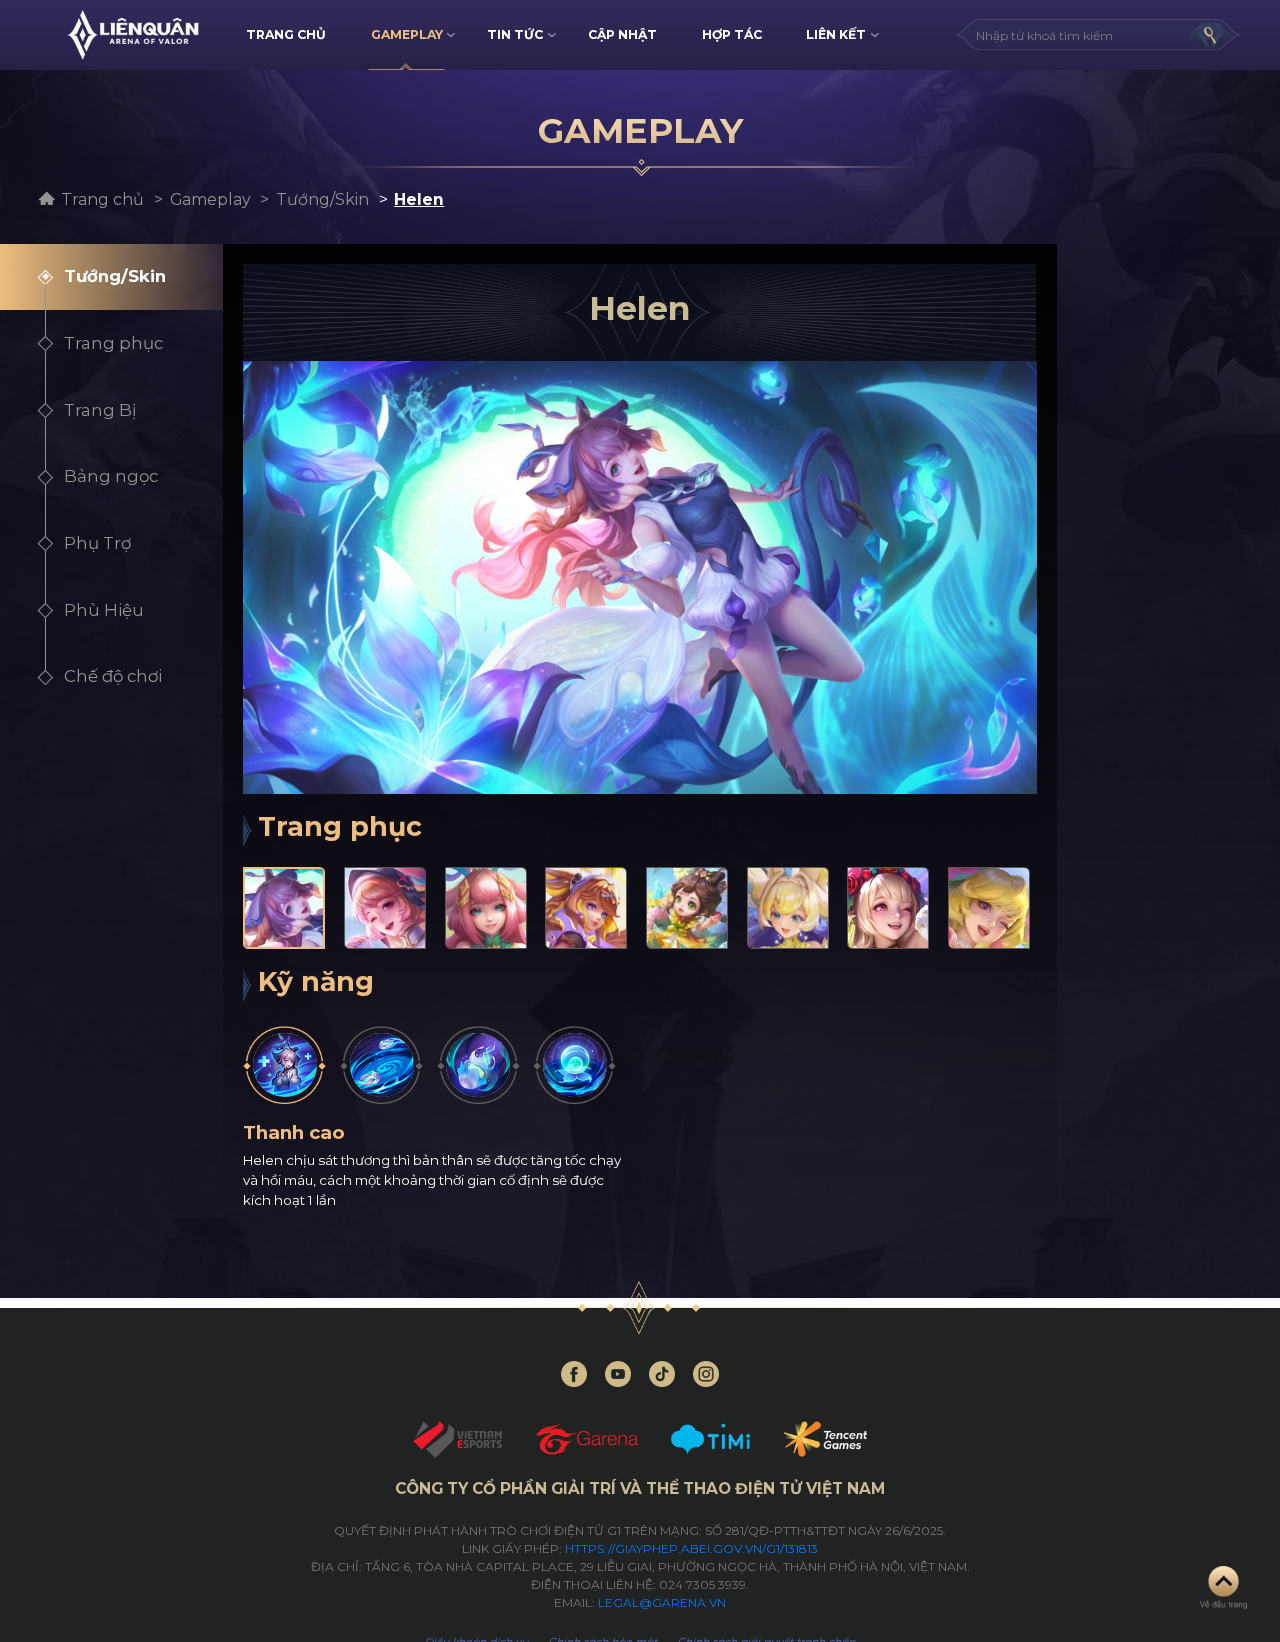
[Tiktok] (662, 1374)
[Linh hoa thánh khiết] (478, 1065)
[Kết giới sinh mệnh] (574, 1065)
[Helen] (284, 908)
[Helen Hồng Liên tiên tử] (486, 908)
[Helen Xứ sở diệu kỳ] (989, 908)
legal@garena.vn (662, 1602)
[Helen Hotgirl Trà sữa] (586, 908)
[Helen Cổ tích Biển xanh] (788, 908)
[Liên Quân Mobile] (133, 35)
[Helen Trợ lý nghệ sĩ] (888, 908)
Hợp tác (732, 34)
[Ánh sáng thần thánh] (381, 1065)
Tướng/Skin (322, 199)
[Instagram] (706, 1374)
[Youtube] (618, 1374)
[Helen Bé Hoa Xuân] (687, 908)
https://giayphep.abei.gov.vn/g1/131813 (691, 1548)
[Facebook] (574, 1374)
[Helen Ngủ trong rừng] (385, 908)
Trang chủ (102, 199)
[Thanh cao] (284, 1065)
